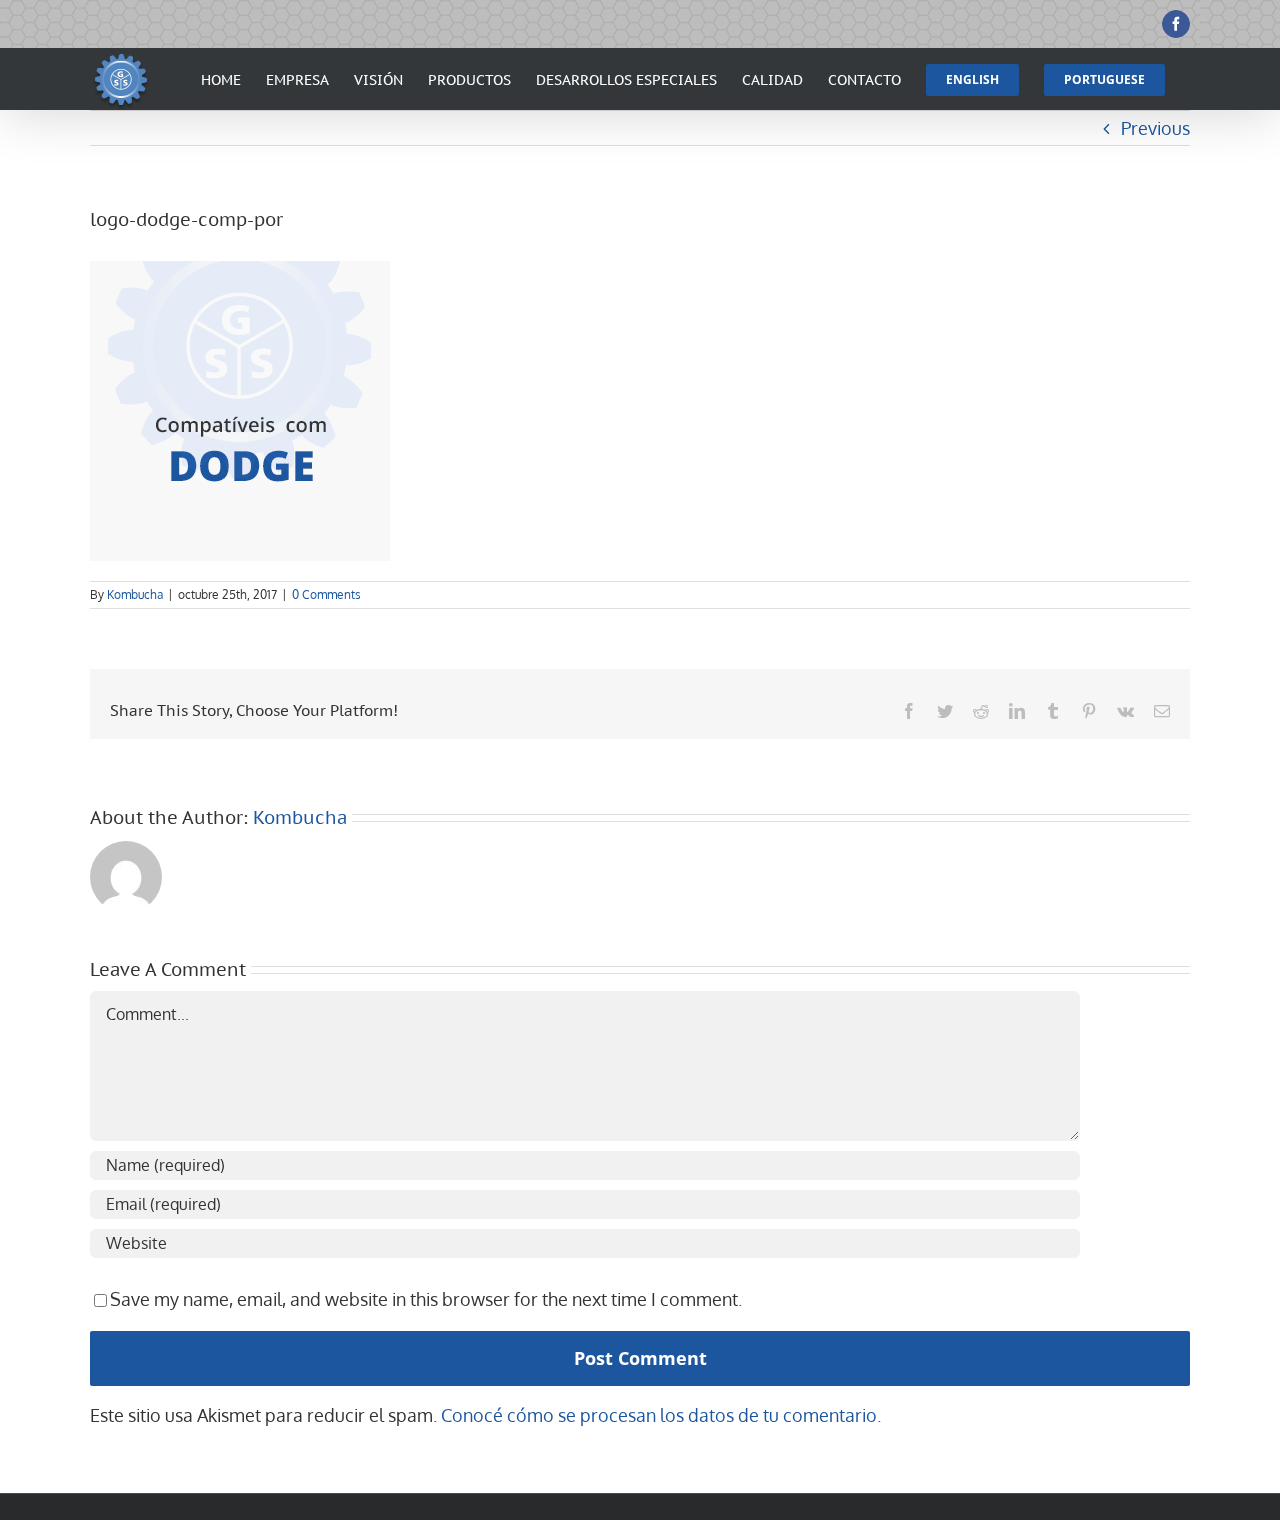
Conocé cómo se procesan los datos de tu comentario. (661, 1415)
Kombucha (135, 594)
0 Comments (326, 594)
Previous (1155, 128)
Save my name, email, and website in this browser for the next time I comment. (426, 1299)
